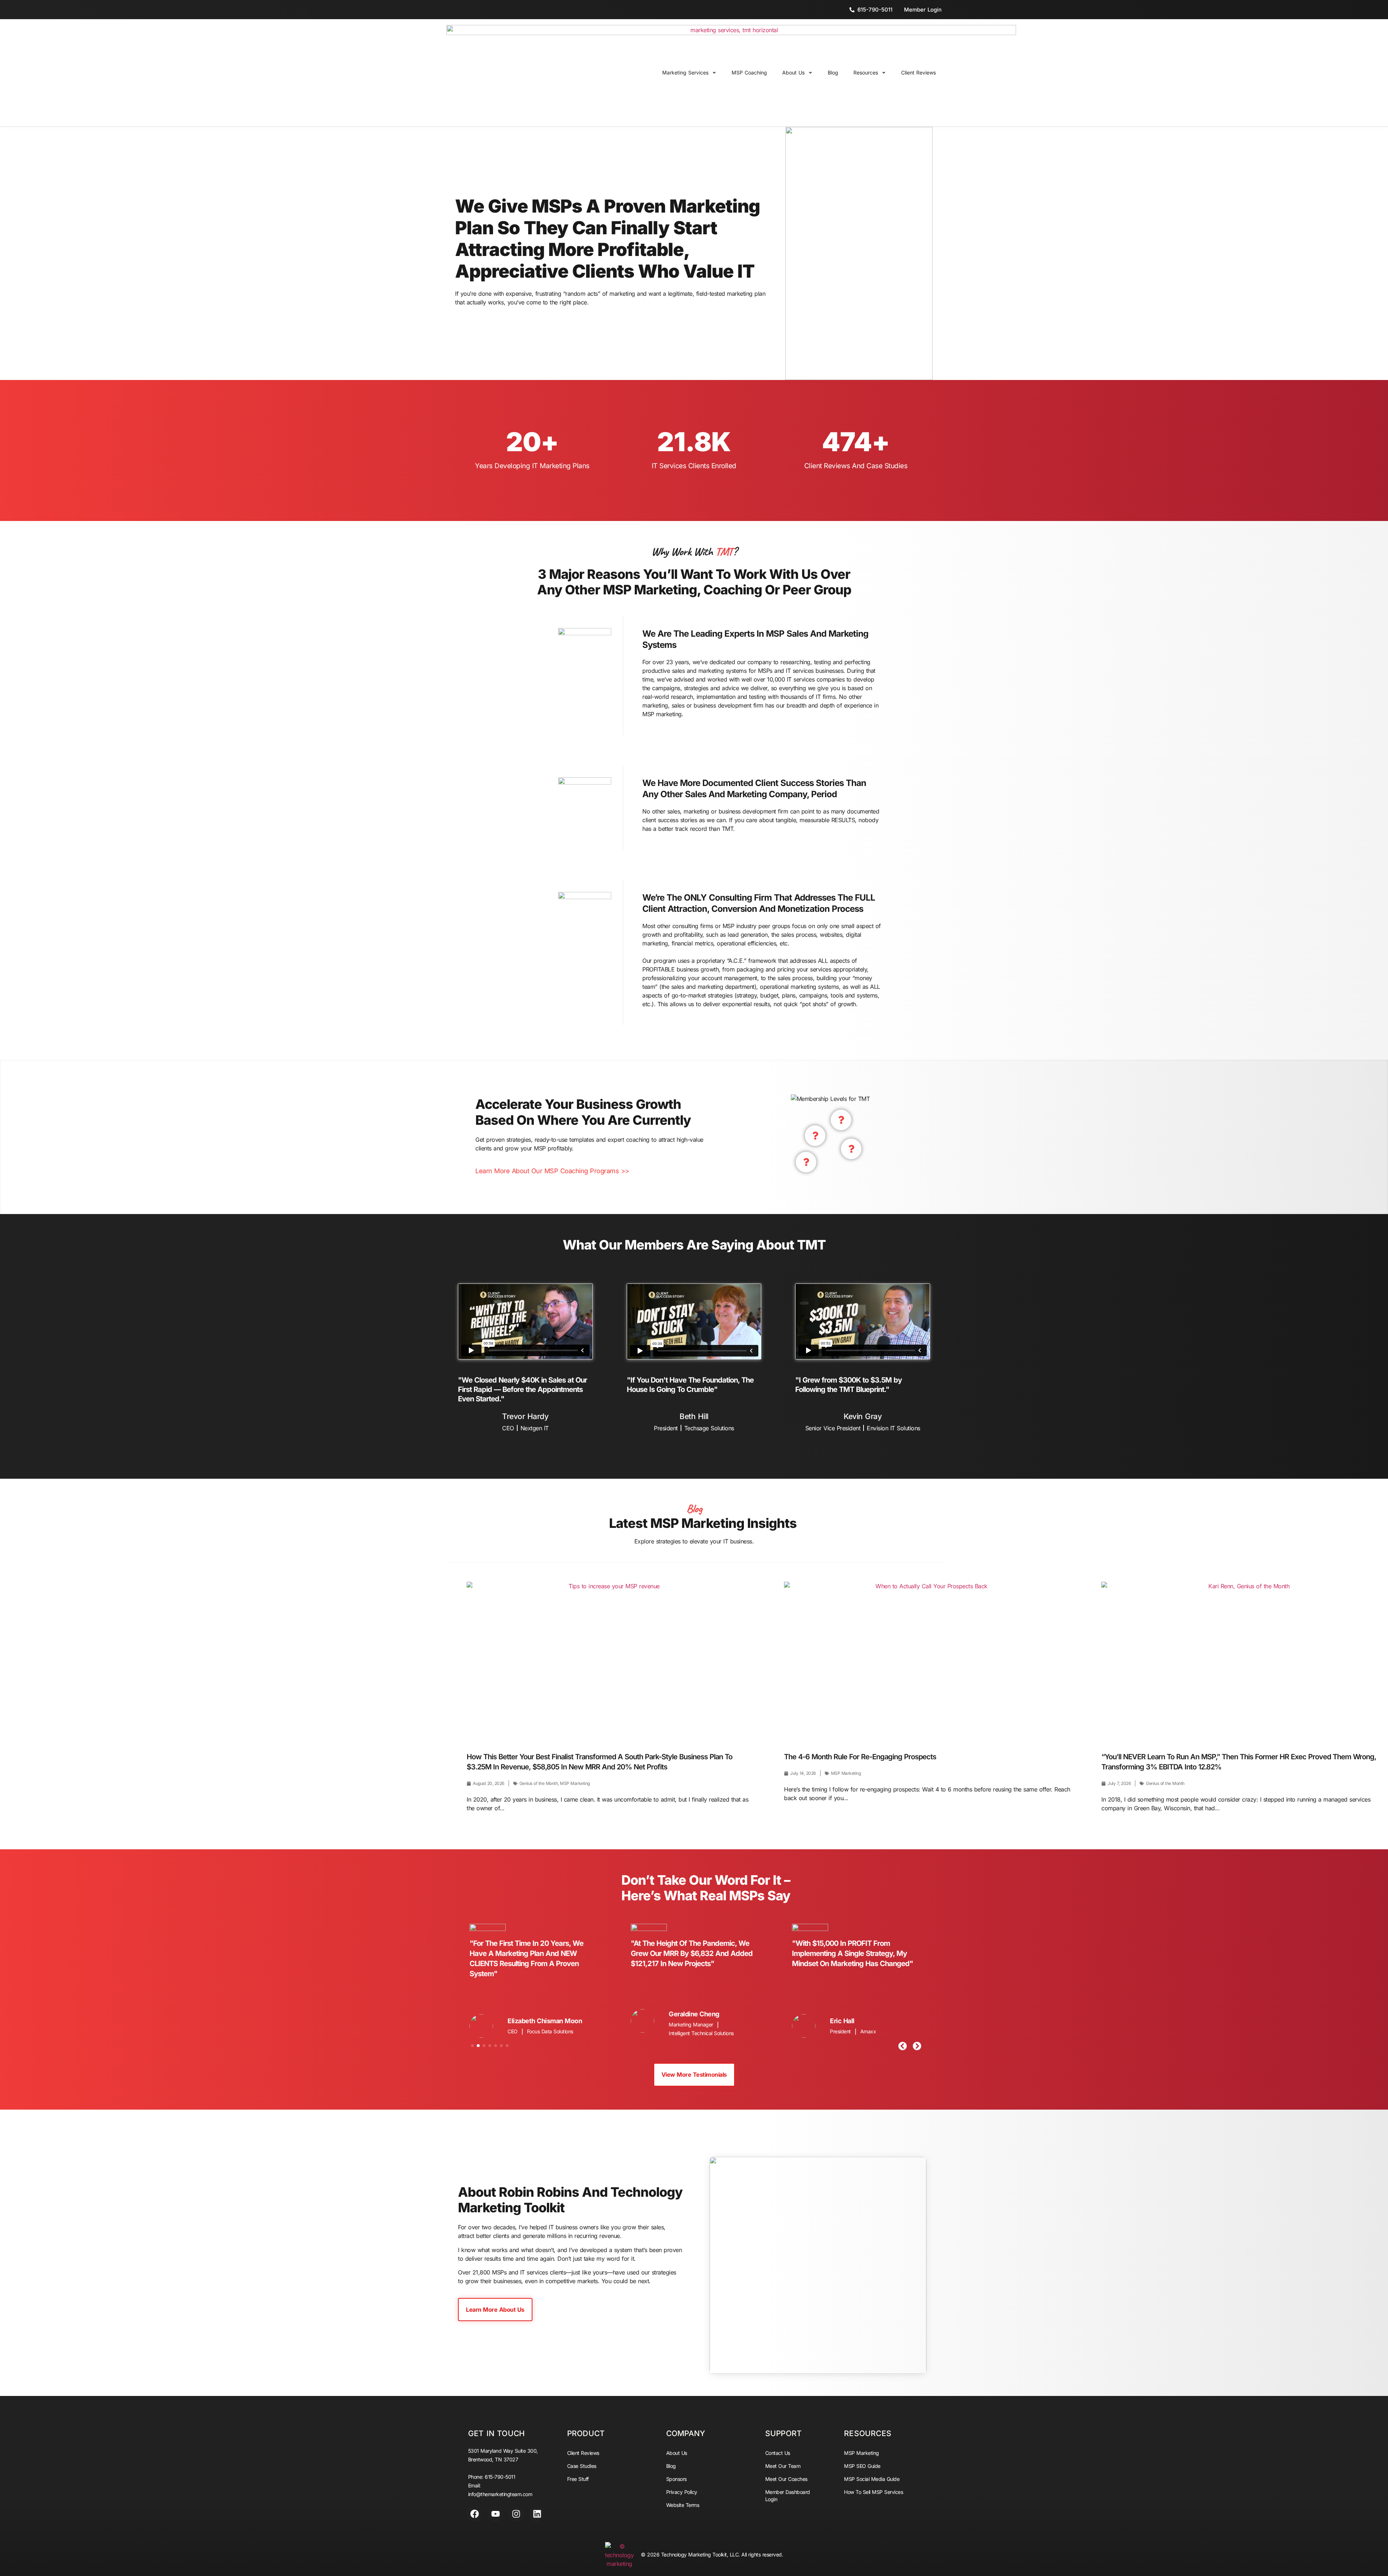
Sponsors (676, 2479)
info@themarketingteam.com (500, 2494)
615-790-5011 (500, 2477)
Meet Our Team (783, 2466)
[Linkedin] (537, 2514)
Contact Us (778, 2453)
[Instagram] (516, 2514)
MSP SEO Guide (862, 2466)
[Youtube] (496, 2514)
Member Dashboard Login (788, 2496)
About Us (793, 72)
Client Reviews (918, 72)
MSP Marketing (862, 2453)
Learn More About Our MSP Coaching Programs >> (552, 1171)
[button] (903, 2046)
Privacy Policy (682, 2492)
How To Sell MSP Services (873, 2492)
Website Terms (683, 2505)
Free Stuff (578, 2479)
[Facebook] (475, 2514)
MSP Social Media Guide (872, 2479)
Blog (833, 72)
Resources (866, 72)
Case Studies (582, 2466)
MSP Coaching (749, 72)
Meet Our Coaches (786, 2479)
